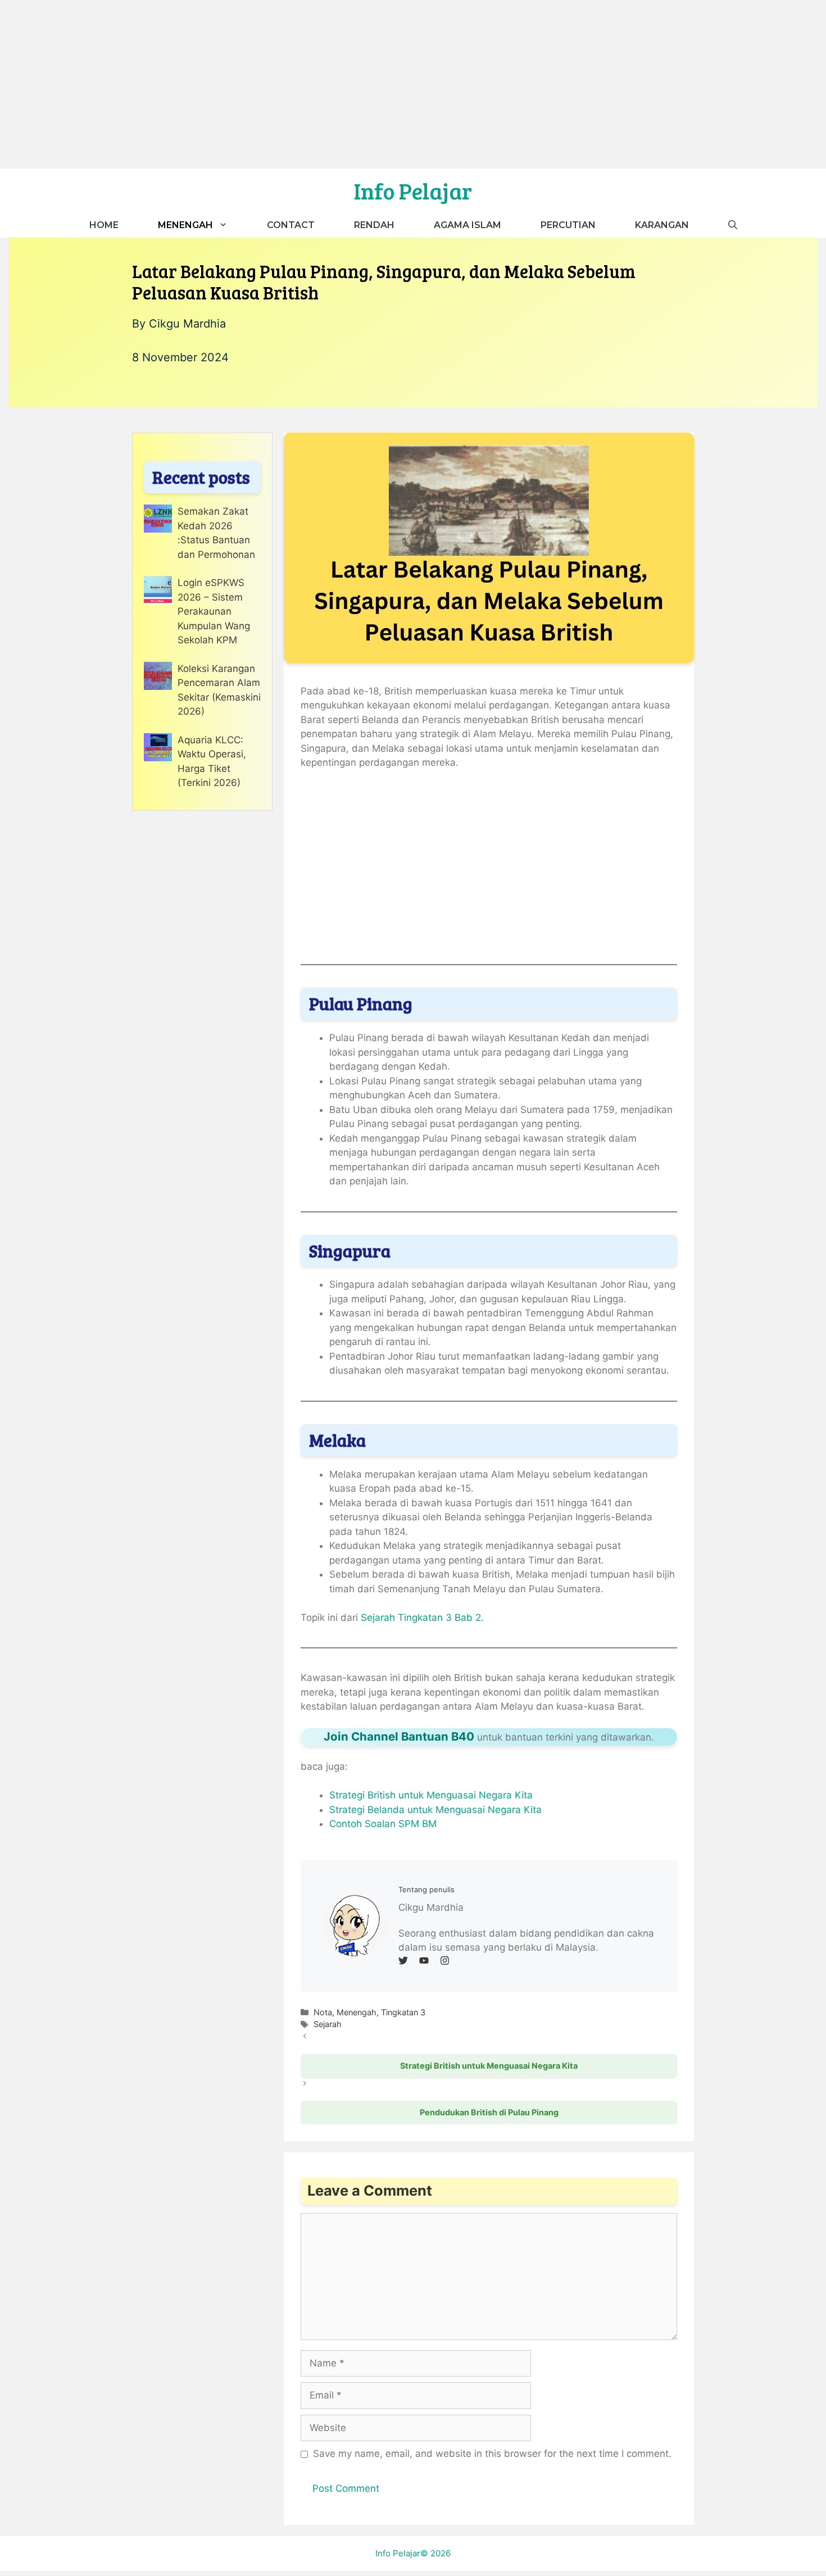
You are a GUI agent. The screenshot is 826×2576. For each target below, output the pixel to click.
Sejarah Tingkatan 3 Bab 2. (422, 1618)
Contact (291, 225)
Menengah (185, 225)
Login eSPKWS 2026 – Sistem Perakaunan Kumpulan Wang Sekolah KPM (214, 611)
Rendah (374, 225)
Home (104, 225)
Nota (323, 2012)
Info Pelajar (413, 190)
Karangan (662, 225)
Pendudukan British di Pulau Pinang (489, 2112)
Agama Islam (468, 225)
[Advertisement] (413, 84)
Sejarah (328, 2024)
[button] (733, 225)
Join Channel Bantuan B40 (399, 1736)
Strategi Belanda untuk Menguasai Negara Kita (435, 1810)
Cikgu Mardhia (187, 324)
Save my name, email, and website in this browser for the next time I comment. (492, 2454)
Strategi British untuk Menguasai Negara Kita (431, 1795)
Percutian (568, 225)
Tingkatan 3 (403, 2012)
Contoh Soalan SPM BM (383, 1824)
